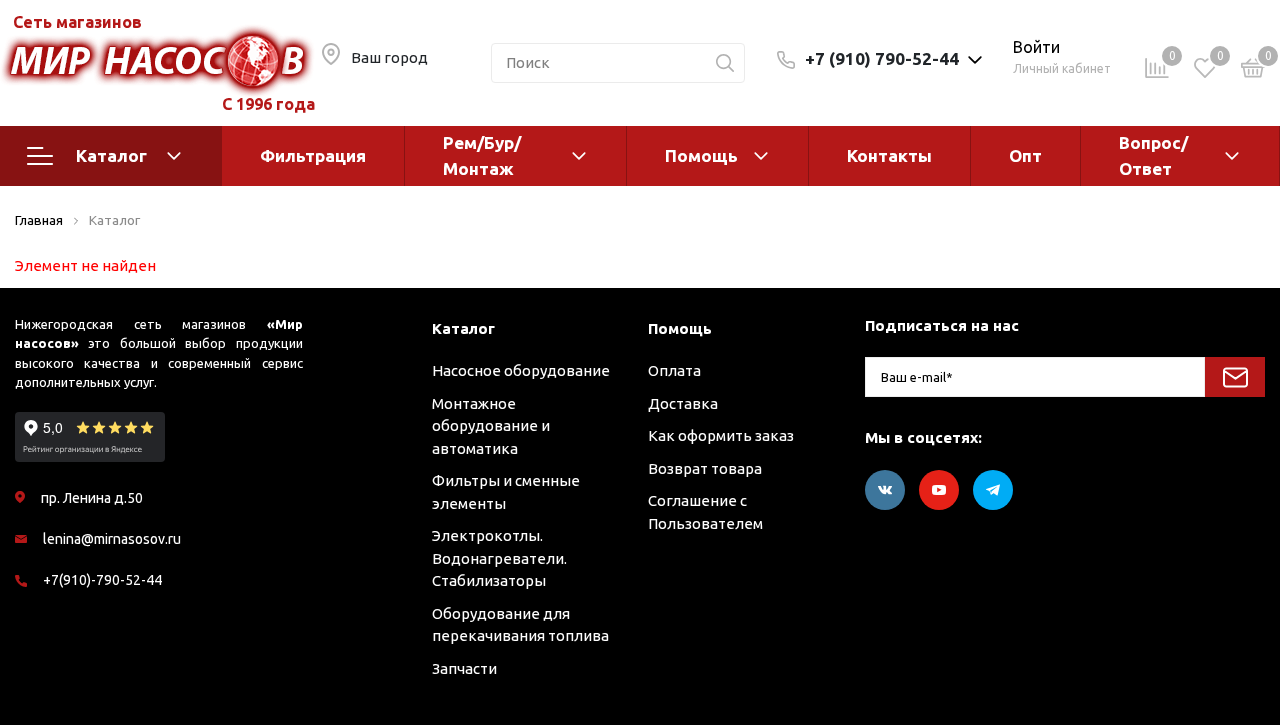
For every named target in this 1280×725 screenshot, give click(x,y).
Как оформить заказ (721, 435)
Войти (1036, 47)
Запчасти (464, 668)
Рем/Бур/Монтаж (482, 155)
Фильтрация (313, 155)
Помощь (701, 155)
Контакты (889, 155)
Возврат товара (705, 468)
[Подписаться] (1235, 377)
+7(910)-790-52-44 (102, 580)
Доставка (683, 403)
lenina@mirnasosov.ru (112, 539)
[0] (1253, 71)
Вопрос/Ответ (1153, 155)
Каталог (111, 155)
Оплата (674, 370)
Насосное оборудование (521, 370)
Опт (1025, 155)
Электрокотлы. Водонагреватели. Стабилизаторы (499, 558)
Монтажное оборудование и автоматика (491, 426)
